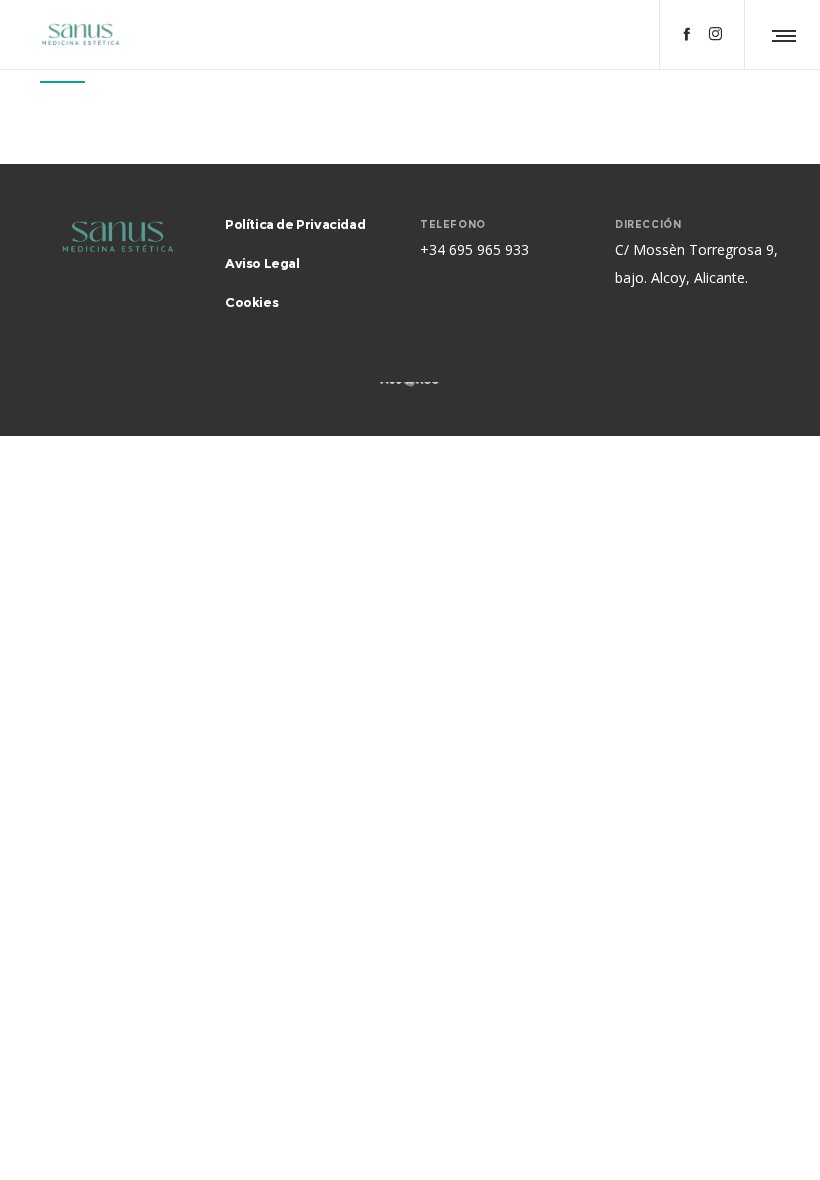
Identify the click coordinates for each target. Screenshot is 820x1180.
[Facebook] (686, 33)
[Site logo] (80, 35)
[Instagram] (715, 33)
